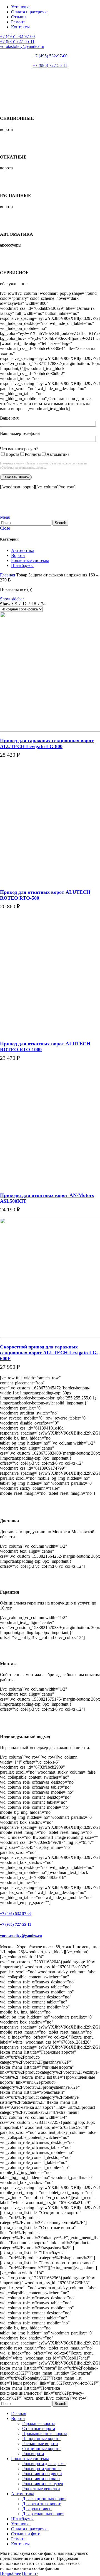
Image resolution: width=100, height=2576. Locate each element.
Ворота (18, 555)
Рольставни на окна (41, 2479)
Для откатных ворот (41, 2504)
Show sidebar (12, 599)
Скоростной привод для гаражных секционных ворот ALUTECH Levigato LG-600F (49, 1353)
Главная (8, 575)
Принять (30, 2573)
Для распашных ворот (43, 2514)
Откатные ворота (39, 2428)
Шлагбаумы (22, 565)
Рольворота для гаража (44, 2464)
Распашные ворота (40, 2444)
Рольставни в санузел (43, 2484)
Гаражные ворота (39, 2423)
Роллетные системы (30, 560)
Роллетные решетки (41, 2489)
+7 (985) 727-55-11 (17, 41)
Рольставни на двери (42, 2474)
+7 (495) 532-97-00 (17, 36)
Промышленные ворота (45, 2433)
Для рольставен (37, 2509)
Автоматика (23, 550)
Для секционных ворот (44, 2499)
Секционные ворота (41, 2449)
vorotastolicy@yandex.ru (22, 46)
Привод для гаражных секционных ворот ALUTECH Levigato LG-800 (47, 743)
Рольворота (33, 2454)
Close (5, 528)
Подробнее (10, 761)
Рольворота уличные (42, 2469)
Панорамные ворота (41, 2439)
